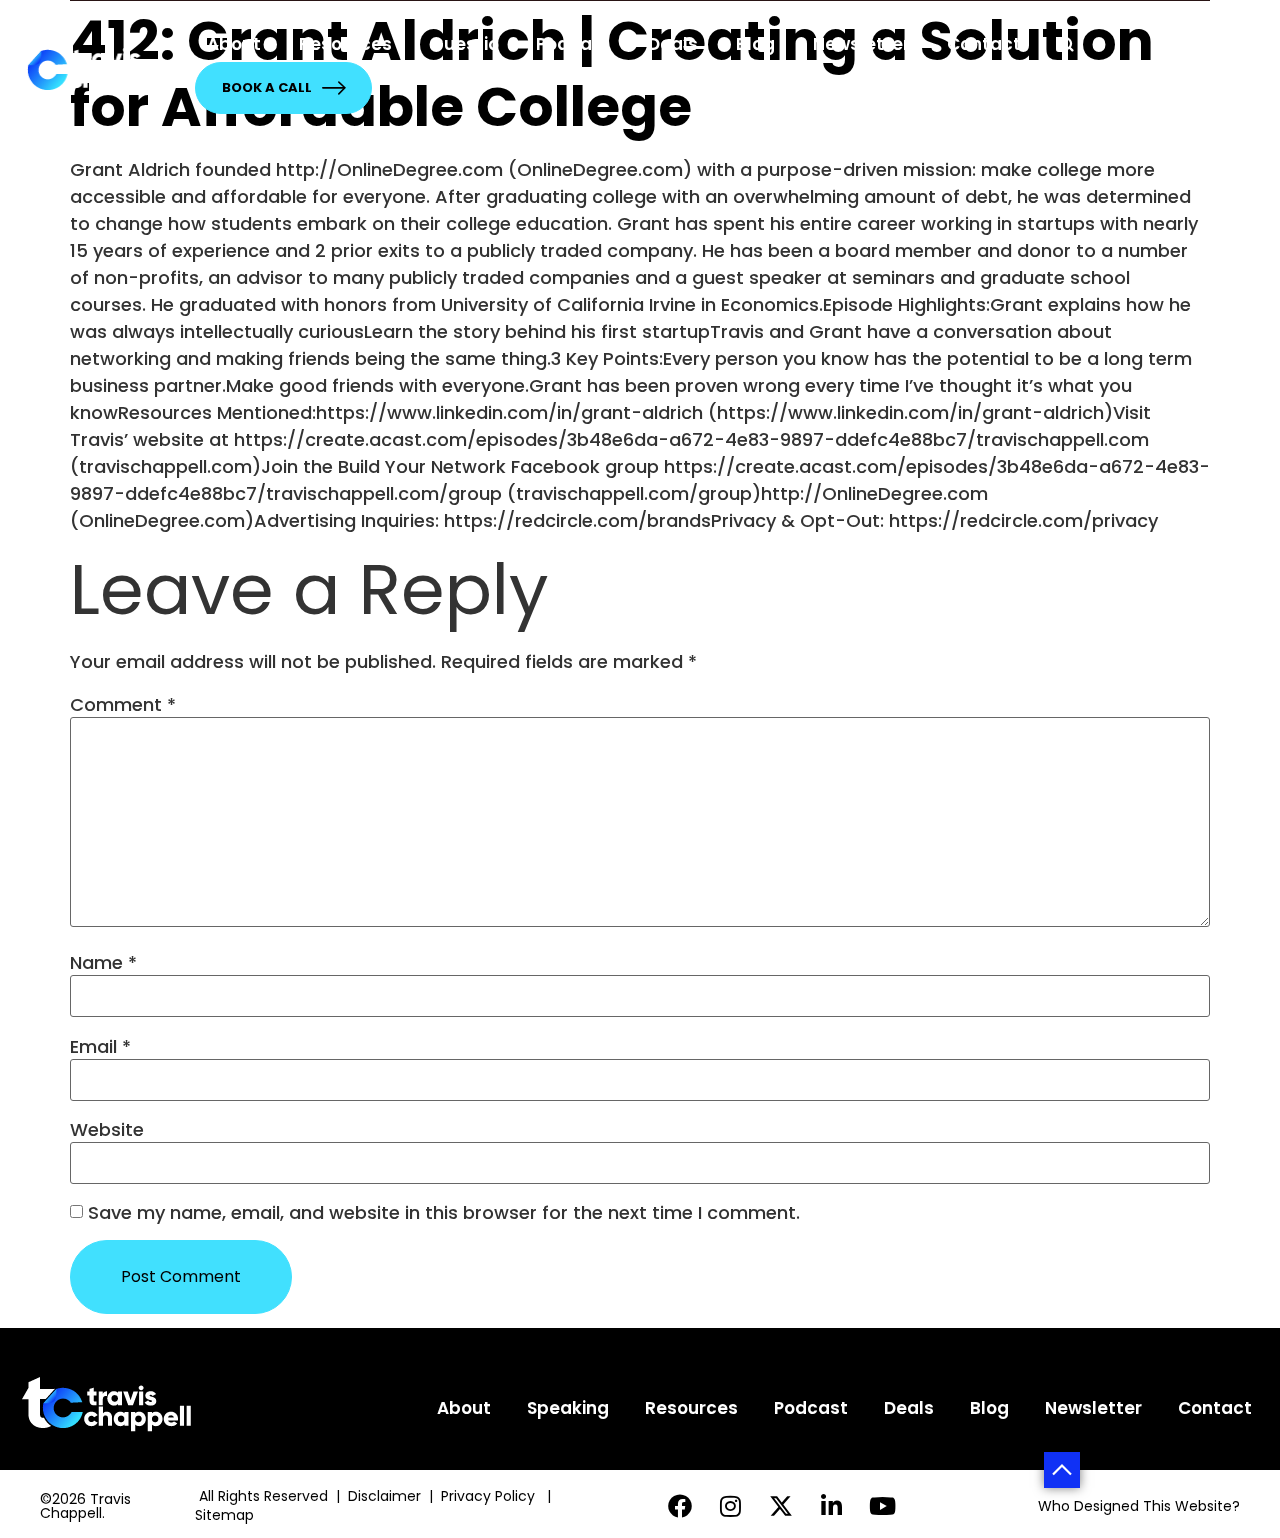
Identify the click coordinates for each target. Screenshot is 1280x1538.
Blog (755, 44)
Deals (673, 44)
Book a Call (267, 87)
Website (107, 1130)
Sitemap (226, 1515)
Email (100, 1047)
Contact (984, 44)
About (234, 44)
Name (103, 963)
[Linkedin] (832, 1506)
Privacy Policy (490, 1496)
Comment (123, 705)
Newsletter (861, 44)
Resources (345, 44)
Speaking (568, 1408)
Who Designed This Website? (1139, 1506)
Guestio (464, 44)
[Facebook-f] (679, 1506)
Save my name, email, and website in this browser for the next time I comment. (444, 1213)
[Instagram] (730, 1506)
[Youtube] (882, 1506)
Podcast (573, 44)
